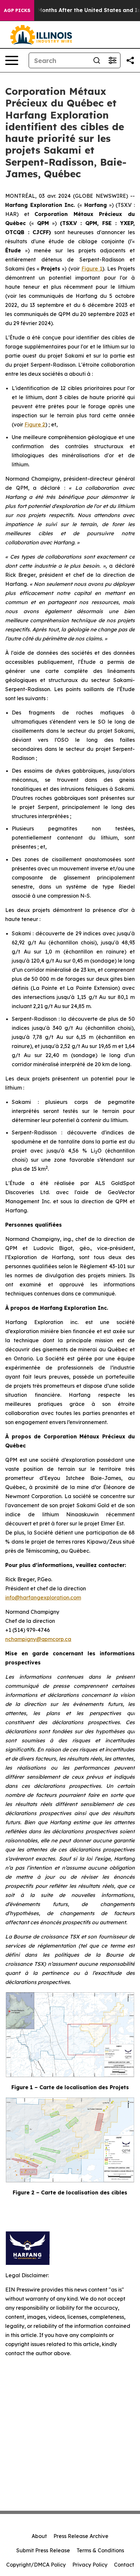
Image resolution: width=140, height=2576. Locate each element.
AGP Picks (17, 10)
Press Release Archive (81, 2536)
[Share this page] (130, 60)
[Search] (97, 60)
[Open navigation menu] (12, 60)
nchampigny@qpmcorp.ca (38, 1639)
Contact (124, 2565)
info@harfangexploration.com (43, 1597)
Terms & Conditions (100, 2550)
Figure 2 (35, 424)
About (39, 2536)
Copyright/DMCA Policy (36, 2565)
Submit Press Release (43, 2550)
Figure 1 (92, 269)
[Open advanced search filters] (112, 60)
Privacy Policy (90, 2565)
